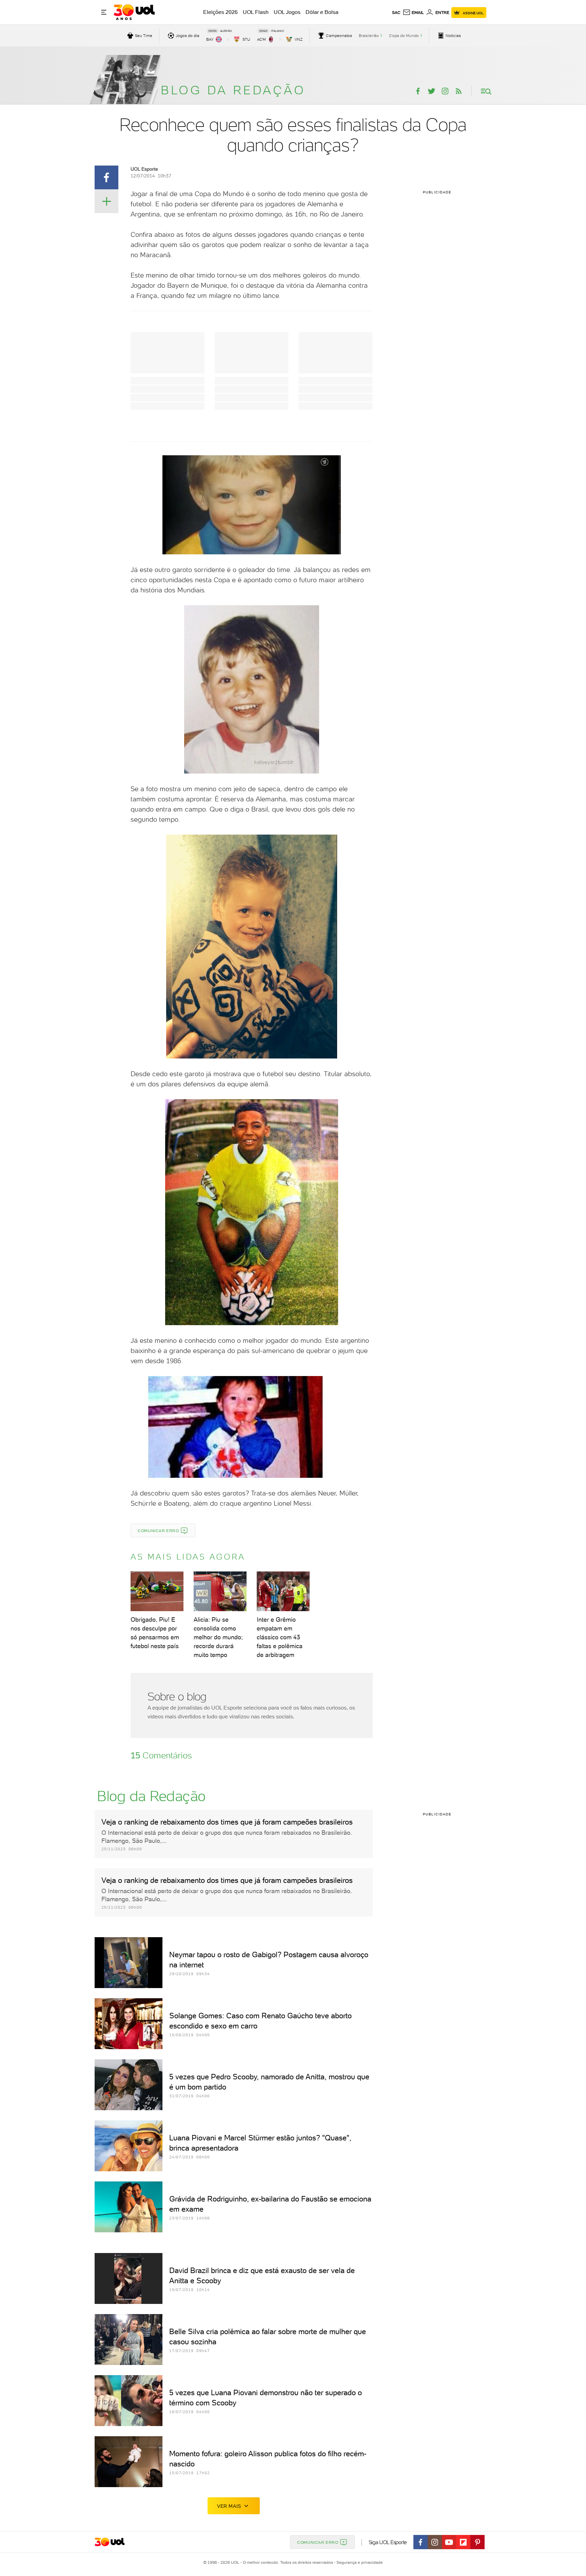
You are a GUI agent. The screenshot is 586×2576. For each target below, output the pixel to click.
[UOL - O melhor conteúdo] (134, 12)
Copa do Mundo (404, 36)
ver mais (229, 2506)
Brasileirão (369, 36)
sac (396, 13)
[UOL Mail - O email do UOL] (413, 13)
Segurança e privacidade (358, 2562)
